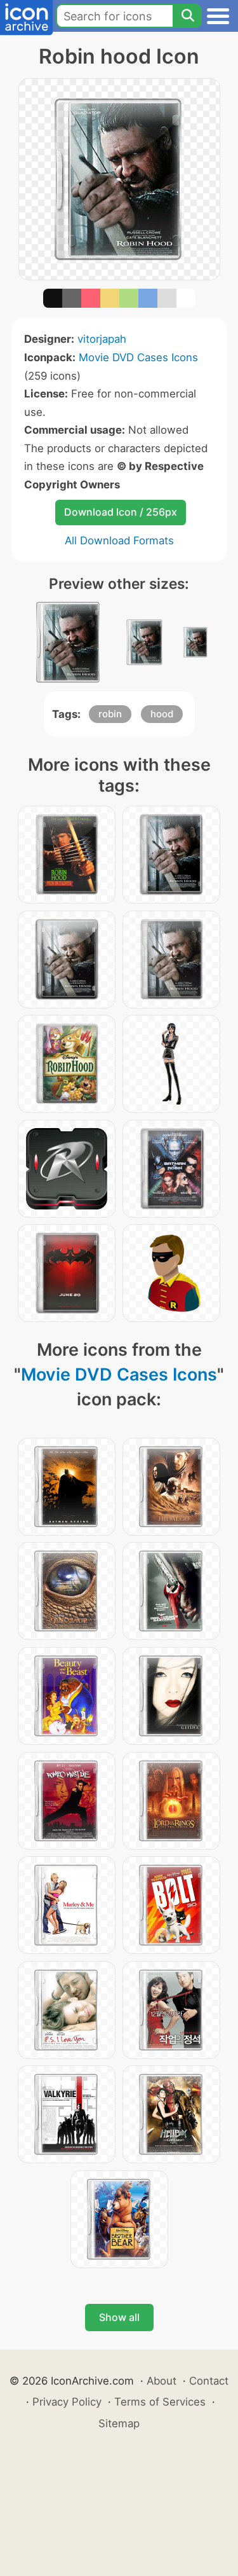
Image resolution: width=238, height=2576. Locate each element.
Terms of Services (160, 2402)
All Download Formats (119, 541)
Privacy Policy (67, 2402)
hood (162, 714)
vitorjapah (102, 339)
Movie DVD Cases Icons (138, 357)
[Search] (187, 16)
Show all (119, 2317)
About (162, 2381)
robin (110, 714)
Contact (209, 2381)
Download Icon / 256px (121, 512)
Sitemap (119, 2423)
